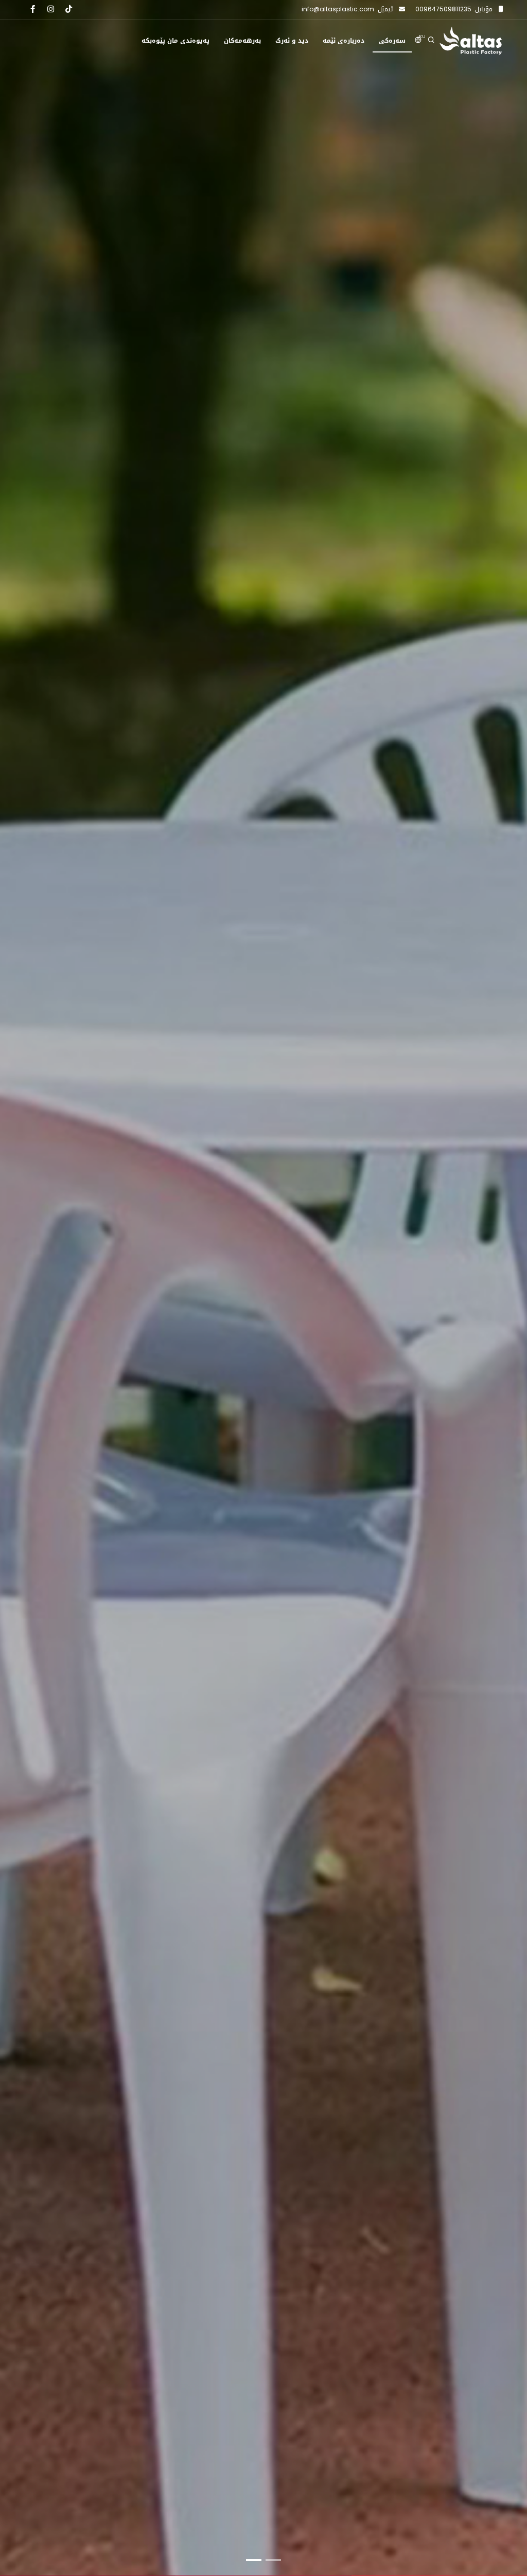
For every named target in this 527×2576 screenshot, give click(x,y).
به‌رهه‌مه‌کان (242, 41)
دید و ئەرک (292, 41)
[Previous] (20, 1296)
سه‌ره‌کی (392, 41)
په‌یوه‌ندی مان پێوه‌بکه (175, 41)
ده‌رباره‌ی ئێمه (344, 41)
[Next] (507, 1296)
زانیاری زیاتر (439, 1338)
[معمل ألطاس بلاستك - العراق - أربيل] (471, 41)
